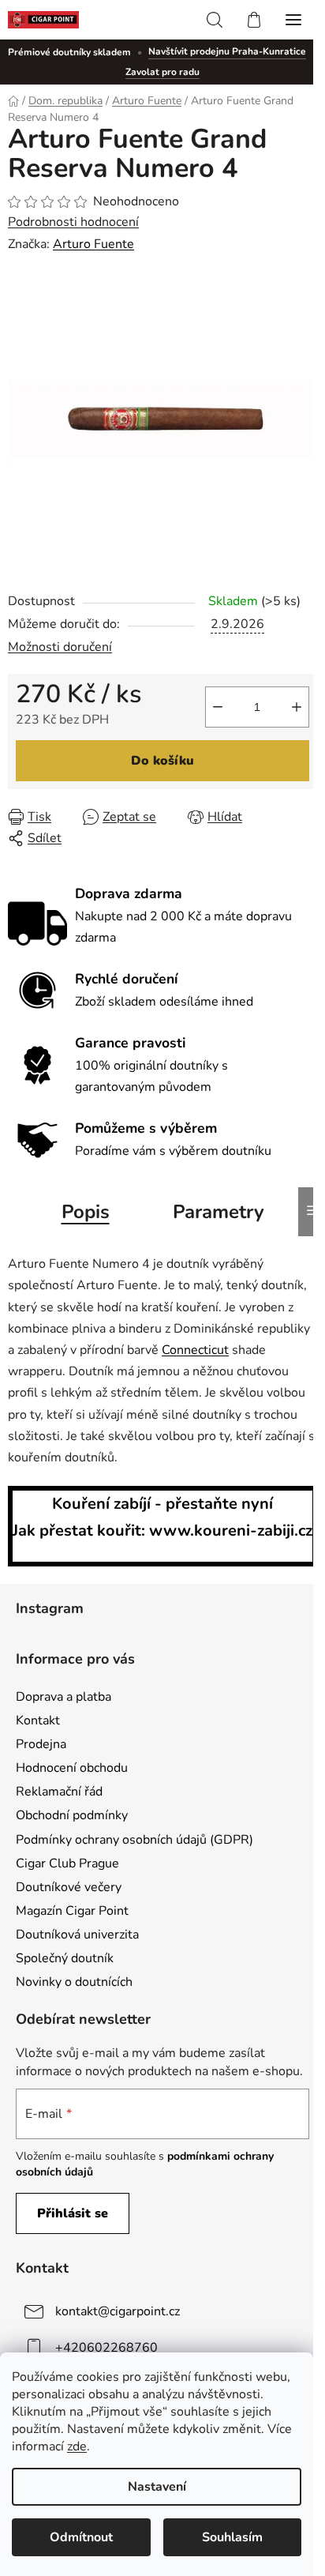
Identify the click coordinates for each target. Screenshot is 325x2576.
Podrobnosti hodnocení (73, 222)
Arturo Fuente (93, 244)
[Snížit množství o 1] (218, 707)
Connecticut (195, 1350)
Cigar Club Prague (67, 1863)
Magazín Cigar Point (72, 1911)
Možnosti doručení (60, 647)
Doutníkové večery (69, 1887)
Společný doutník (65, 1958)
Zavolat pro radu (162, 72)
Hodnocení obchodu (72, 1768)
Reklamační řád (59, 1792)
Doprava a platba (64, 1697)
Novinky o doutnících (74, 1982)
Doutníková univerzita (77, 1935)
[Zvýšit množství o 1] (297, 707)
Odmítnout (81, 2537)
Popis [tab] (86, 1212)
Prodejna (41, 1744)
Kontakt (38, 1720)
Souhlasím (232, 2537)
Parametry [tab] (219, 1212)
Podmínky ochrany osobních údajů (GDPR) (134, 1840)
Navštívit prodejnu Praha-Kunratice (227, 51)
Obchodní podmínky (72, 1815)
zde (77, 2446)
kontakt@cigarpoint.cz (118, 2311)
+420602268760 (106, 2348)
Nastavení (157, 2487)
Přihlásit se (73, 2213)
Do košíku (162, 761)
